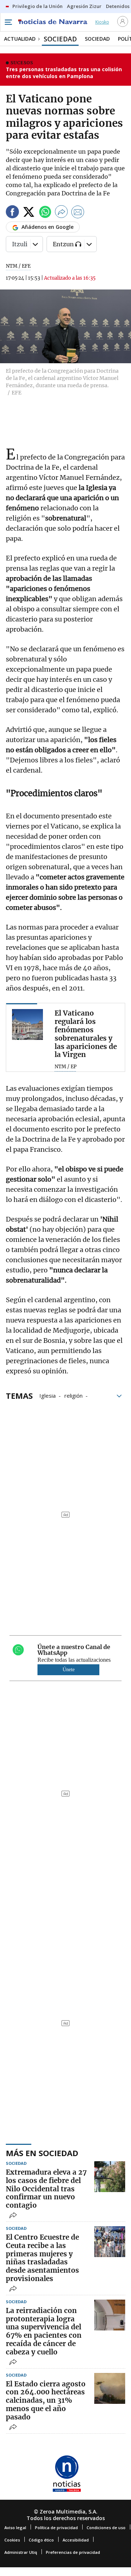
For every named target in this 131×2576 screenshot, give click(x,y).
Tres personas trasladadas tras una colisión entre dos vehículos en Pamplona (64, 73)
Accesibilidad (76, 2540)
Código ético (41, 2540)
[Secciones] (8, 22)
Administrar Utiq (21, 2552)
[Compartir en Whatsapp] (45, 213)
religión (74, 1395)
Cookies (12, 2540)
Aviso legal (15, 2528)
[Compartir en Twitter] (29, 213)
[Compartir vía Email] (78, 213)
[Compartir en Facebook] (12, 213)
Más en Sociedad (42, 2153)
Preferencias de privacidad (73, 2552)
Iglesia (47, 1395)
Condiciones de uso (106, 2528)
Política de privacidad (56, 2528)
